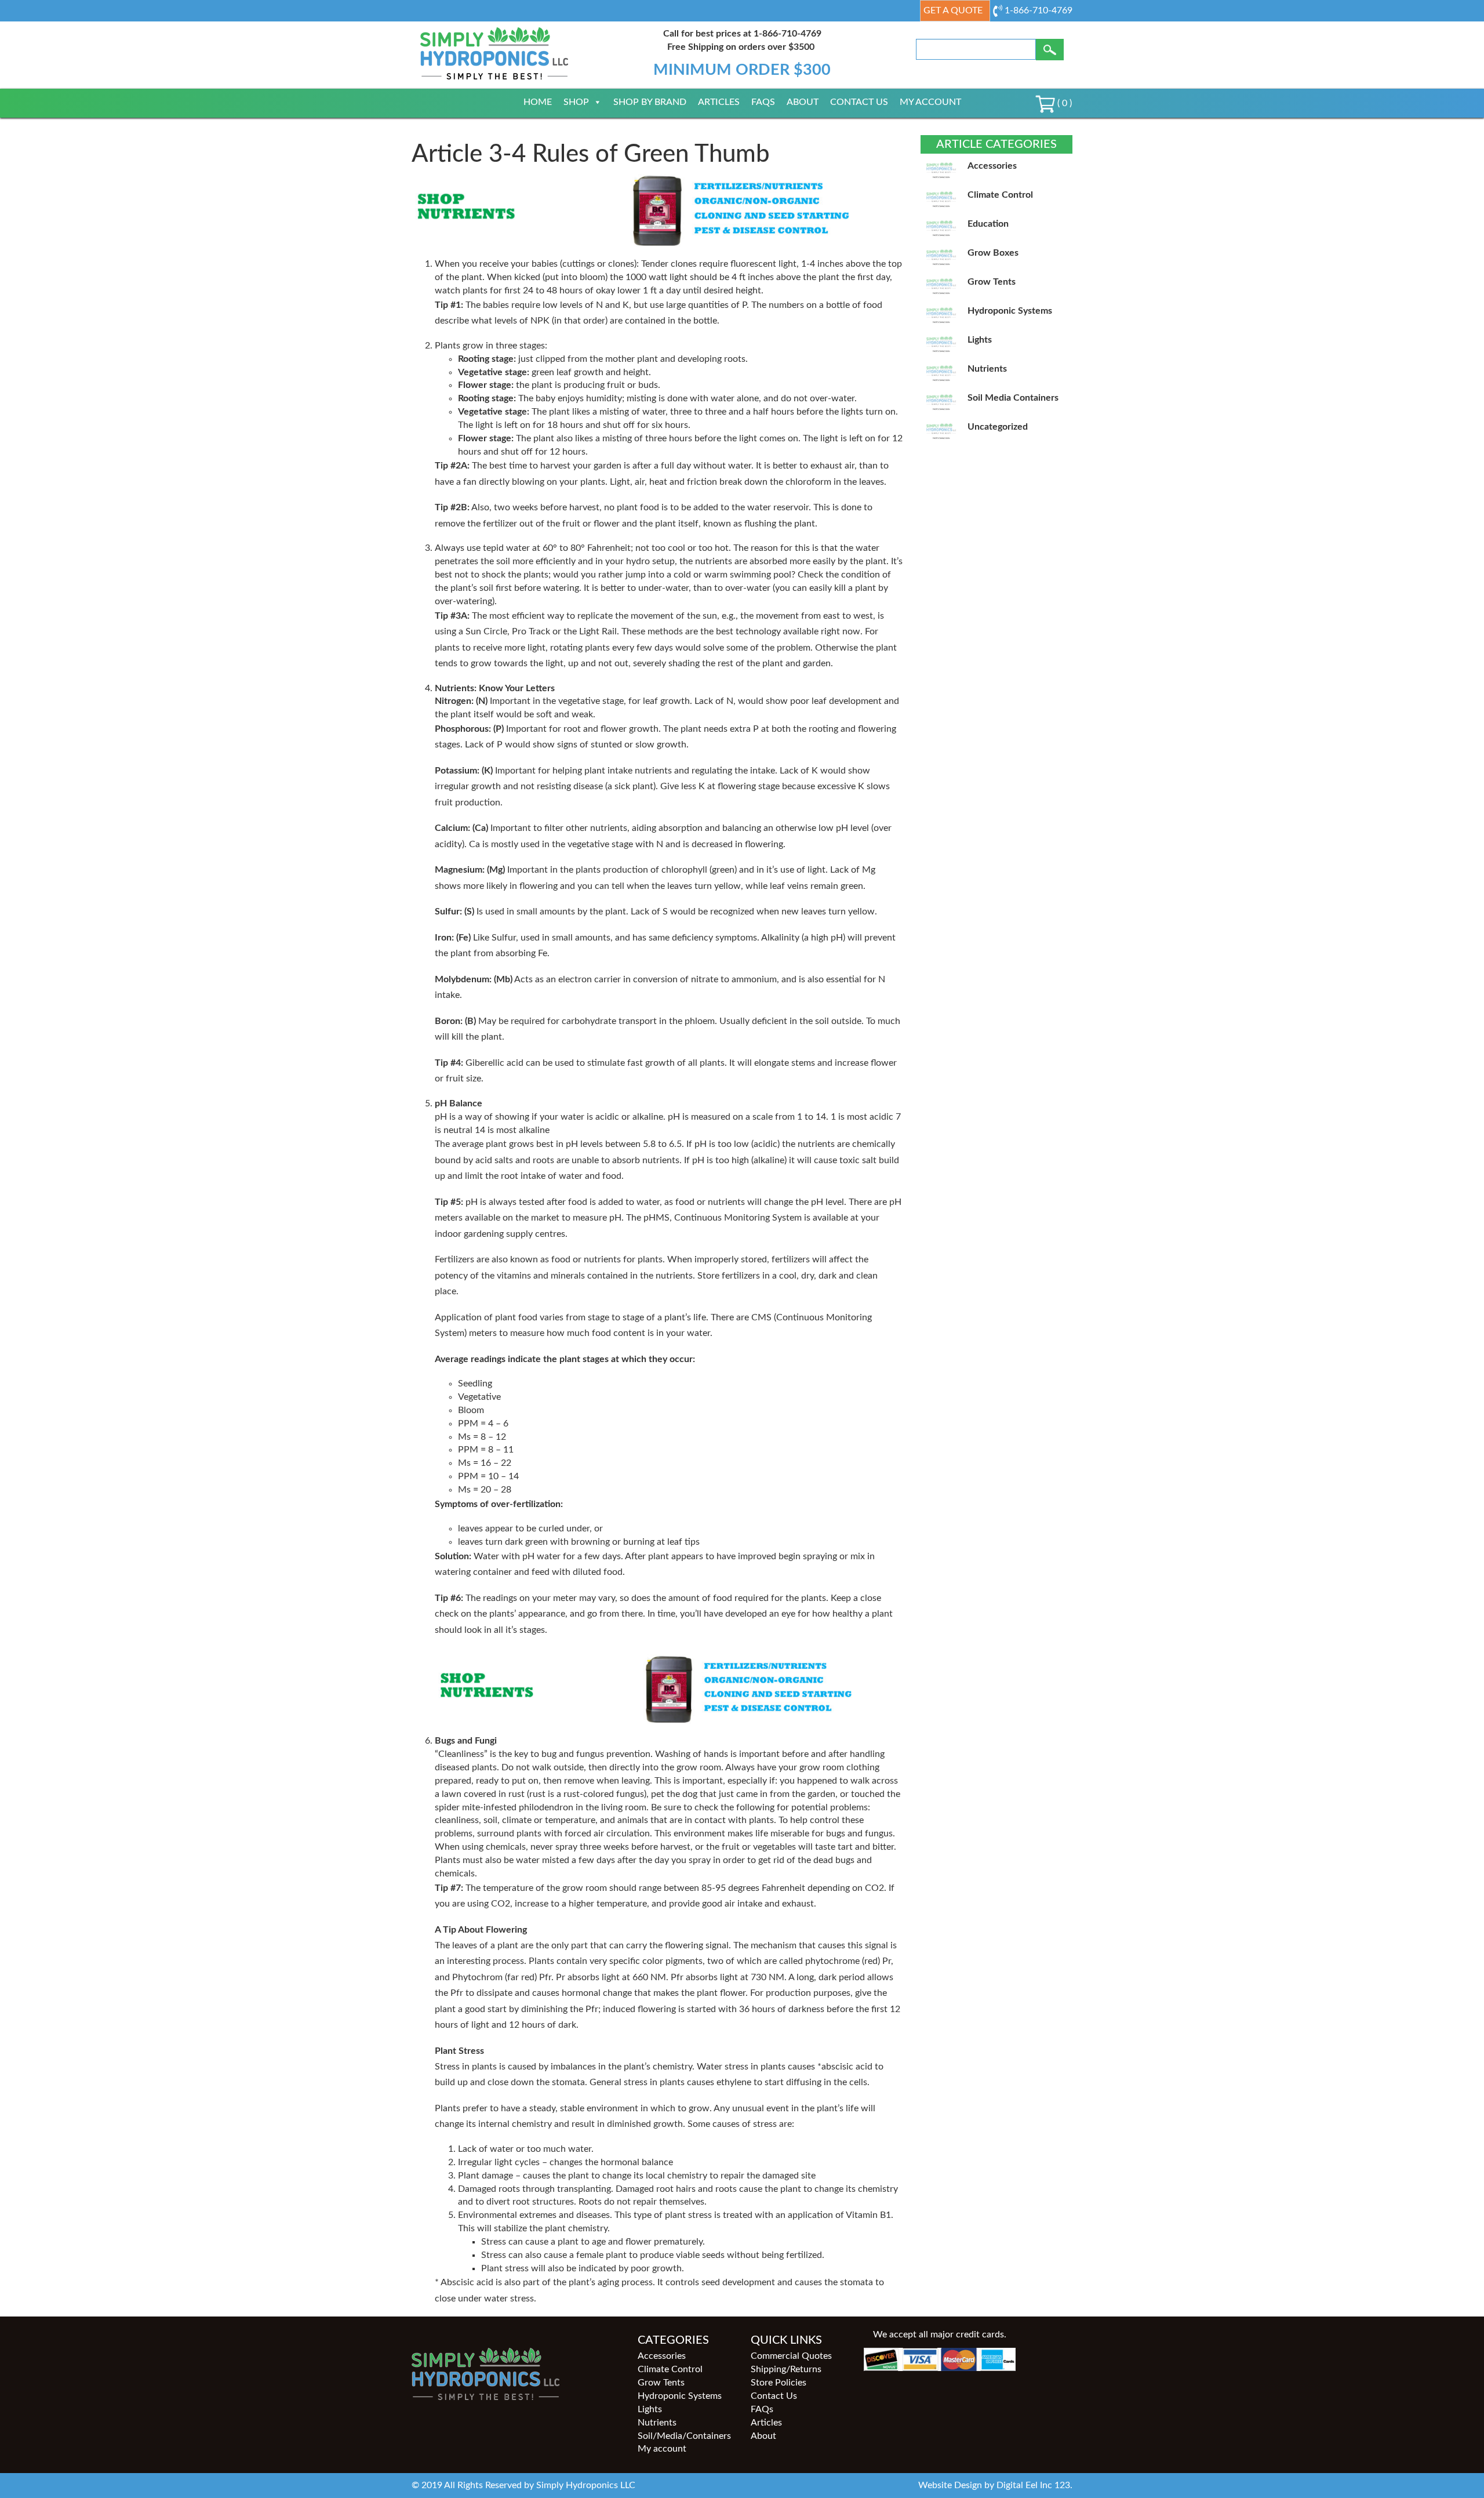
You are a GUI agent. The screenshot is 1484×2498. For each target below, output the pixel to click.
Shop (576, 102)
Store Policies (779, 2383)
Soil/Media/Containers (684, 2436)
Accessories (662, 2356)
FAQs (763, 102)
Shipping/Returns (786, 2369)
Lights (650, 2409)
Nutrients (657, 2423)
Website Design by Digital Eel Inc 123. (995, 2485)
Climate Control (670, 2369)
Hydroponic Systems (680, 2396)
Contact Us (859, 102)
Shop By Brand (650, 102)
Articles (719, 102)
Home (538, 102)
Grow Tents (661, 2383)
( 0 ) (1063, 103)
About (803, 102)
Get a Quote (953, 10)
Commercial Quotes (791, 2356)
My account (930, 102)
